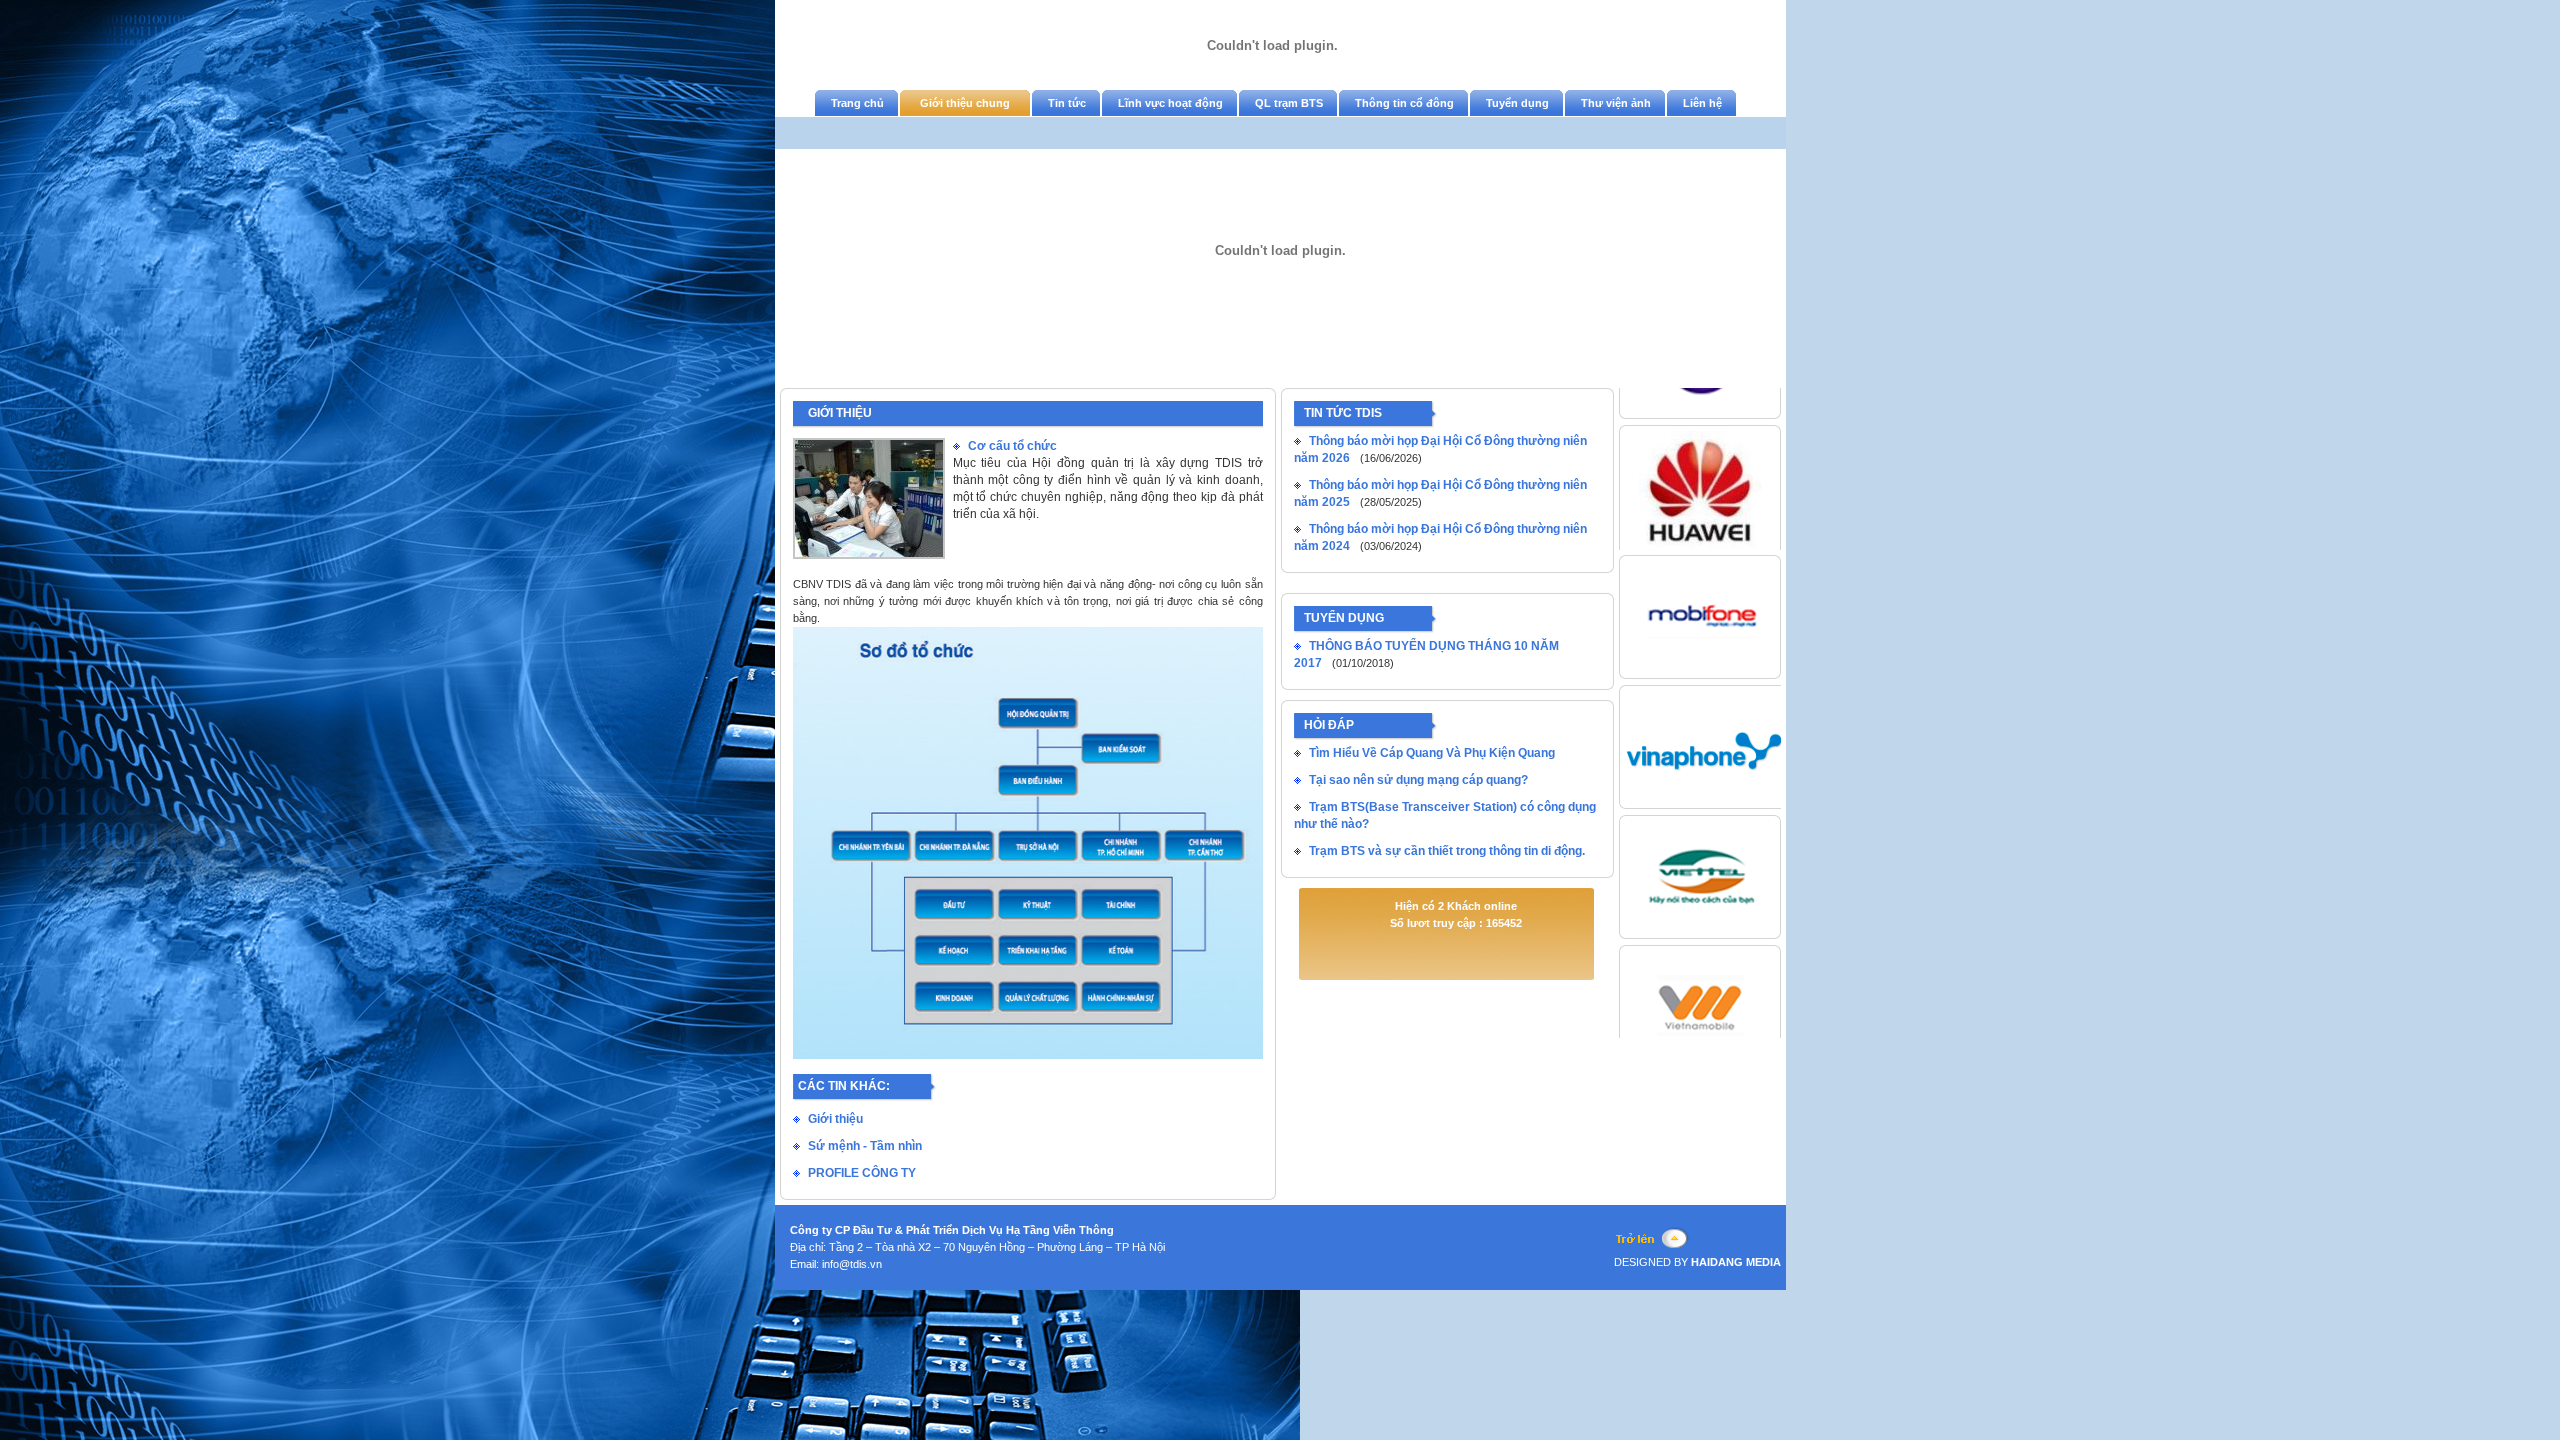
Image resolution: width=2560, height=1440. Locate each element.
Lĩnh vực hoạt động (1170, 103)
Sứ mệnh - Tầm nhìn (865, 1146)
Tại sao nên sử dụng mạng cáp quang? (1418, 780)
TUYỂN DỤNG (1344, 618)
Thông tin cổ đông (1404, 103)
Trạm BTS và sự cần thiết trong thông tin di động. (1447, 851)
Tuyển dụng (1517, 103)
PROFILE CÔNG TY (862, 1173)
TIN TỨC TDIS (1343, 413)
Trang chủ (857, 103)
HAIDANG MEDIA (1734, 1262)
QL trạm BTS (1289, 103)
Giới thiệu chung (965, 103)
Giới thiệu (835, 1119)
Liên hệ (1702, 103)
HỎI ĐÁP (1329, 725)
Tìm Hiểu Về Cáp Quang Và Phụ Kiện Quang (1432, 753)
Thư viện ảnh (1616, 103)
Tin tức (1067, 103)
